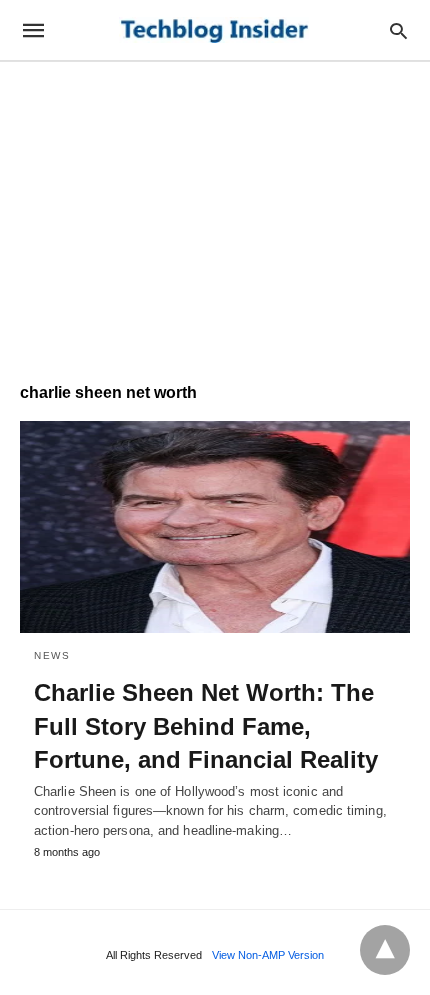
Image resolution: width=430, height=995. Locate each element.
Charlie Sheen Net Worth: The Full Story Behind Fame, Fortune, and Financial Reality (206, 726)
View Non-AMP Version (268, 955)
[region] (215, 212)
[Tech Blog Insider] (214, 30)
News (52, 655)
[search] (398, 30)
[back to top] (385, 950)
